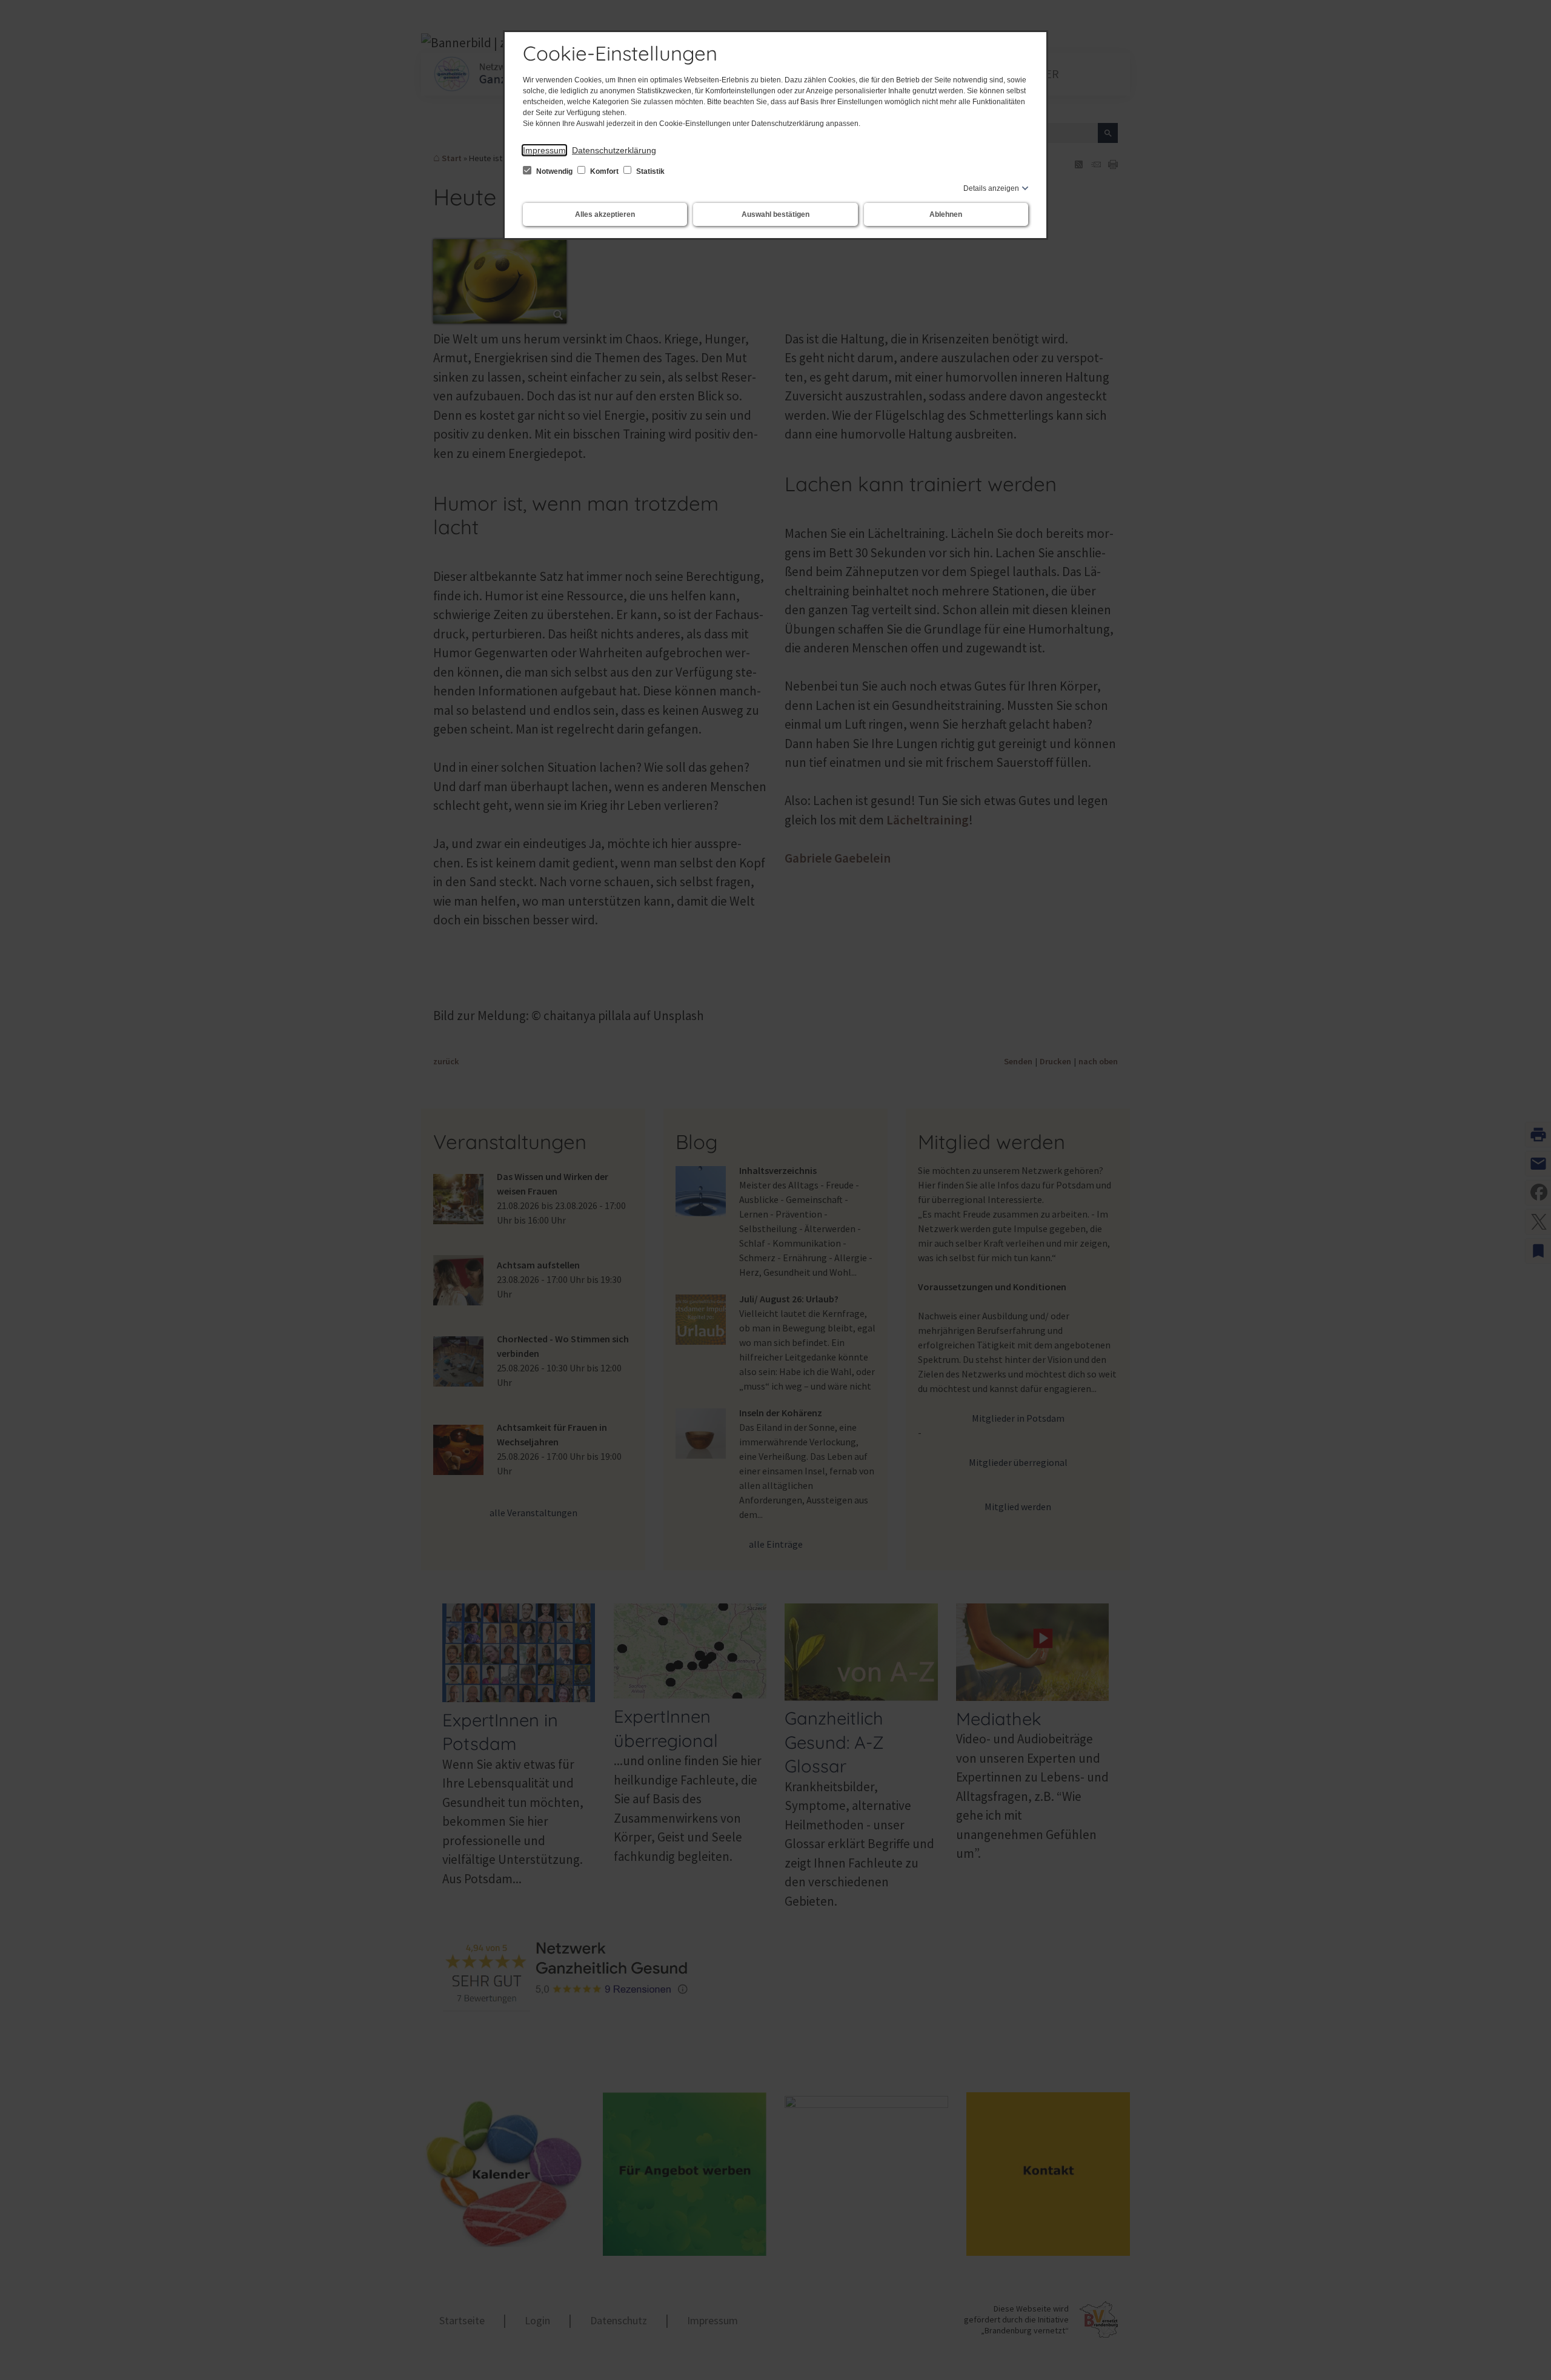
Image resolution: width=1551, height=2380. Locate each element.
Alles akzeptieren (605, 214)
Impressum (544, 150)
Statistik (649, 171)
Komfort (604, 171)
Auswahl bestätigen (775, 214)
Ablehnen (946, 214)
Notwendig (554, 171)
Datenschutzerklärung (614, 150)
